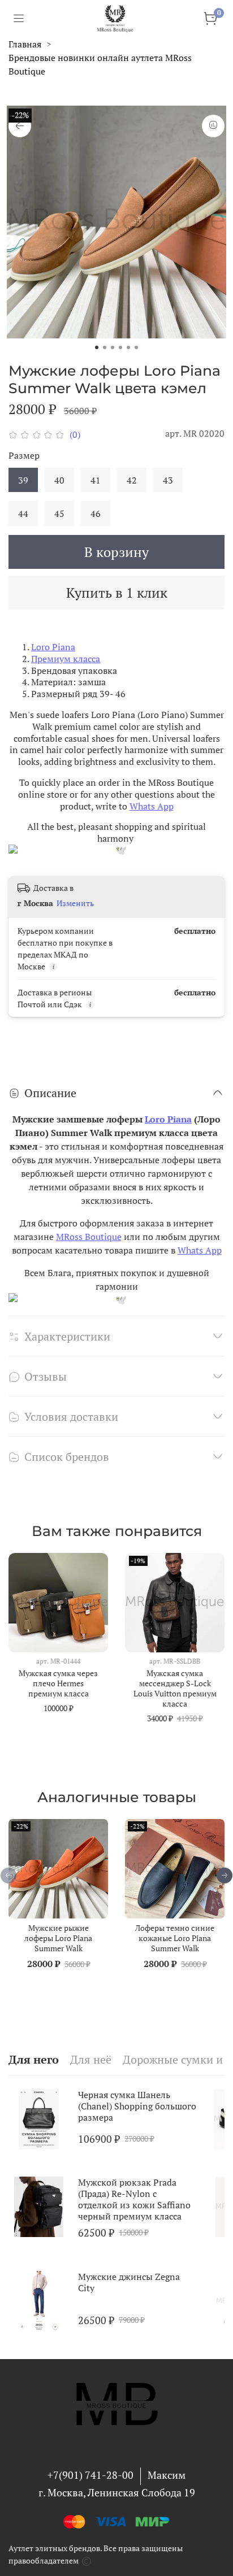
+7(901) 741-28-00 (90, 2475)
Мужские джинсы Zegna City (129, 2282)
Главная (25, 44)
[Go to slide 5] (128, 347)
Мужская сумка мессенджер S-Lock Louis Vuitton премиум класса (175, 1688)
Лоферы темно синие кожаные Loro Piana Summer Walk (175, 1938)
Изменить (75, 903)
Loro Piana (53, 647)
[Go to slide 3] (113, 347)
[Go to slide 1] (97, 347)
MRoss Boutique (89, 1237)
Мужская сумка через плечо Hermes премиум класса (58, 1683)
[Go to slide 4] (120, 347)
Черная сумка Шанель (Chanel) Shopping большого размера (137, 2106)
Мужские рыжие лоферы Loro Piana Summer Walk (58, 1938)
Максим (167, 2475)
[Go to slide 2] (105, 347)
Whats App (152, 806)
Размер (24, 456)
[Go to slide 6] (136, 347)
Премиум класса (66, 659)
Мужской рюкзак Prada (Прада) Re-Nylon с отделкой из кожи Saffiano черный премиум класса (134, 2199)
